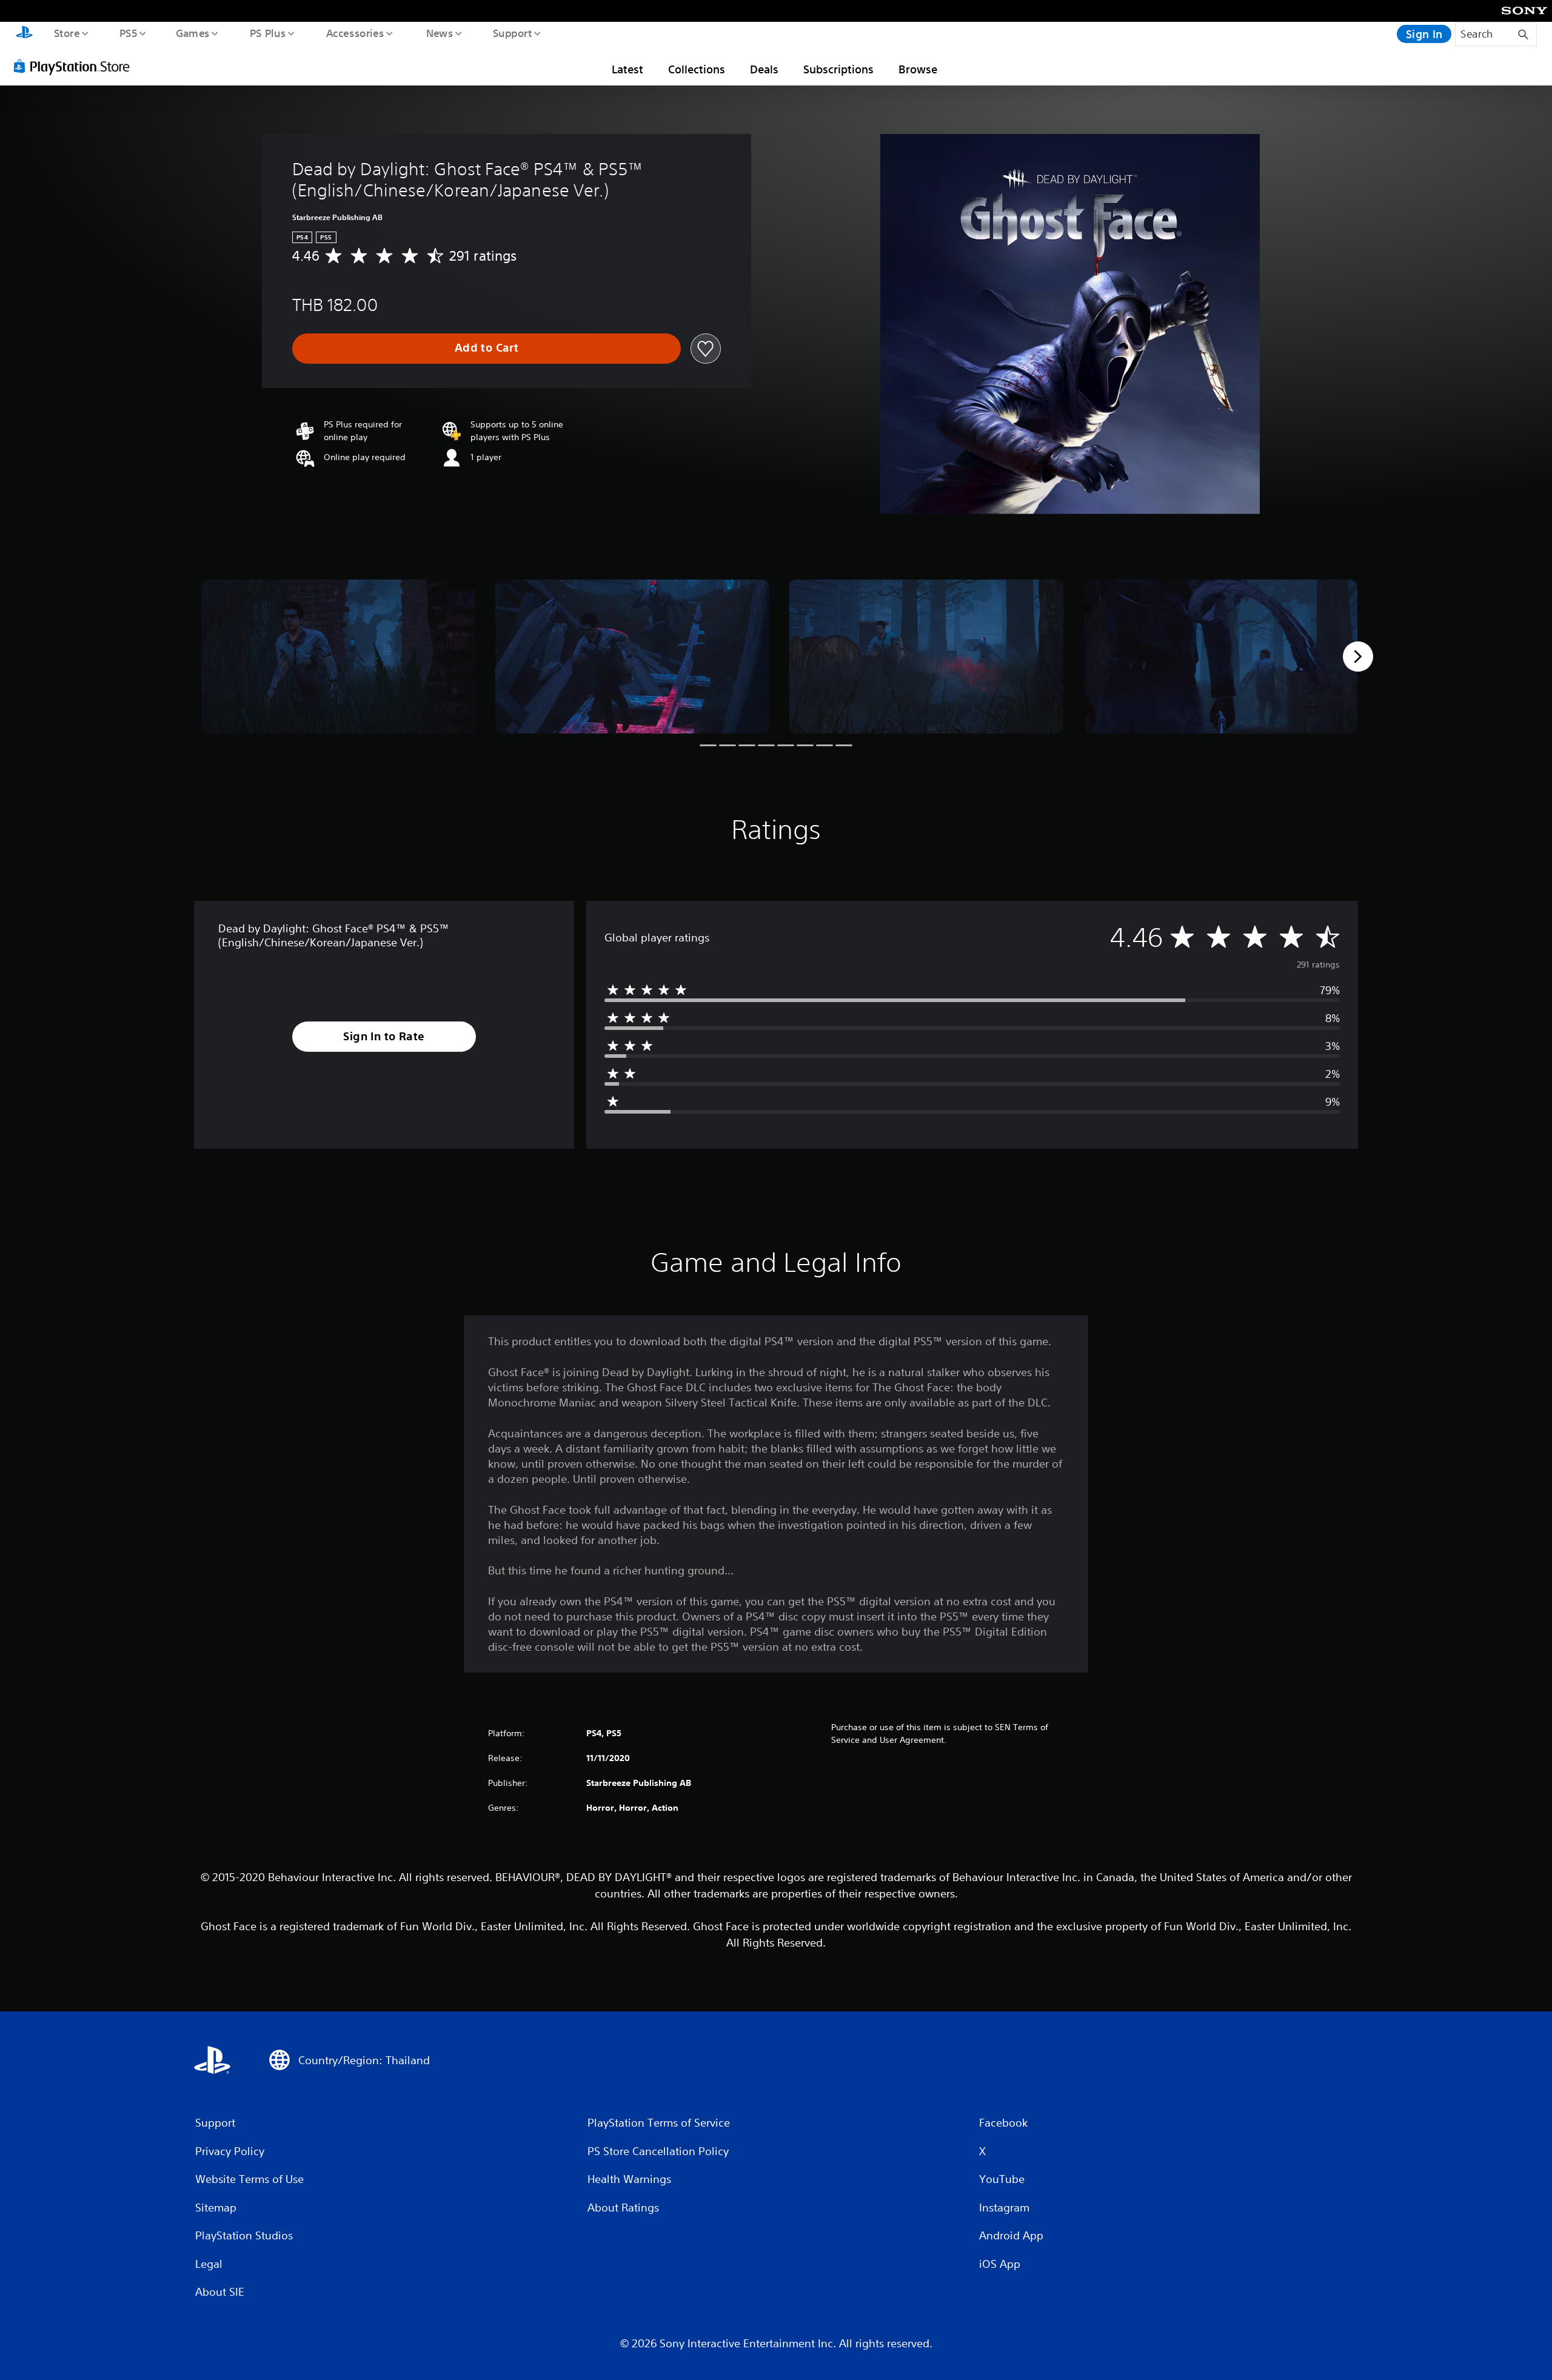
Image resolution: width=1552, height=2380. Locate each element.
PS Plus (267, 33)
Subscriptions (838, 69)
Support (512, 33)
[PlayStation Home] (24, 34)
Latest (627, 69)
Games (192, 33)
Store (66, 33)
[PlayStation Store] (76, 66)
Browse (918, 69)
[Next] (1358, 657)
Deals (764, 69)
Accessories (355, 33)
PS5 (128, 33)
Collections (697, 69)
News (440, 33)
